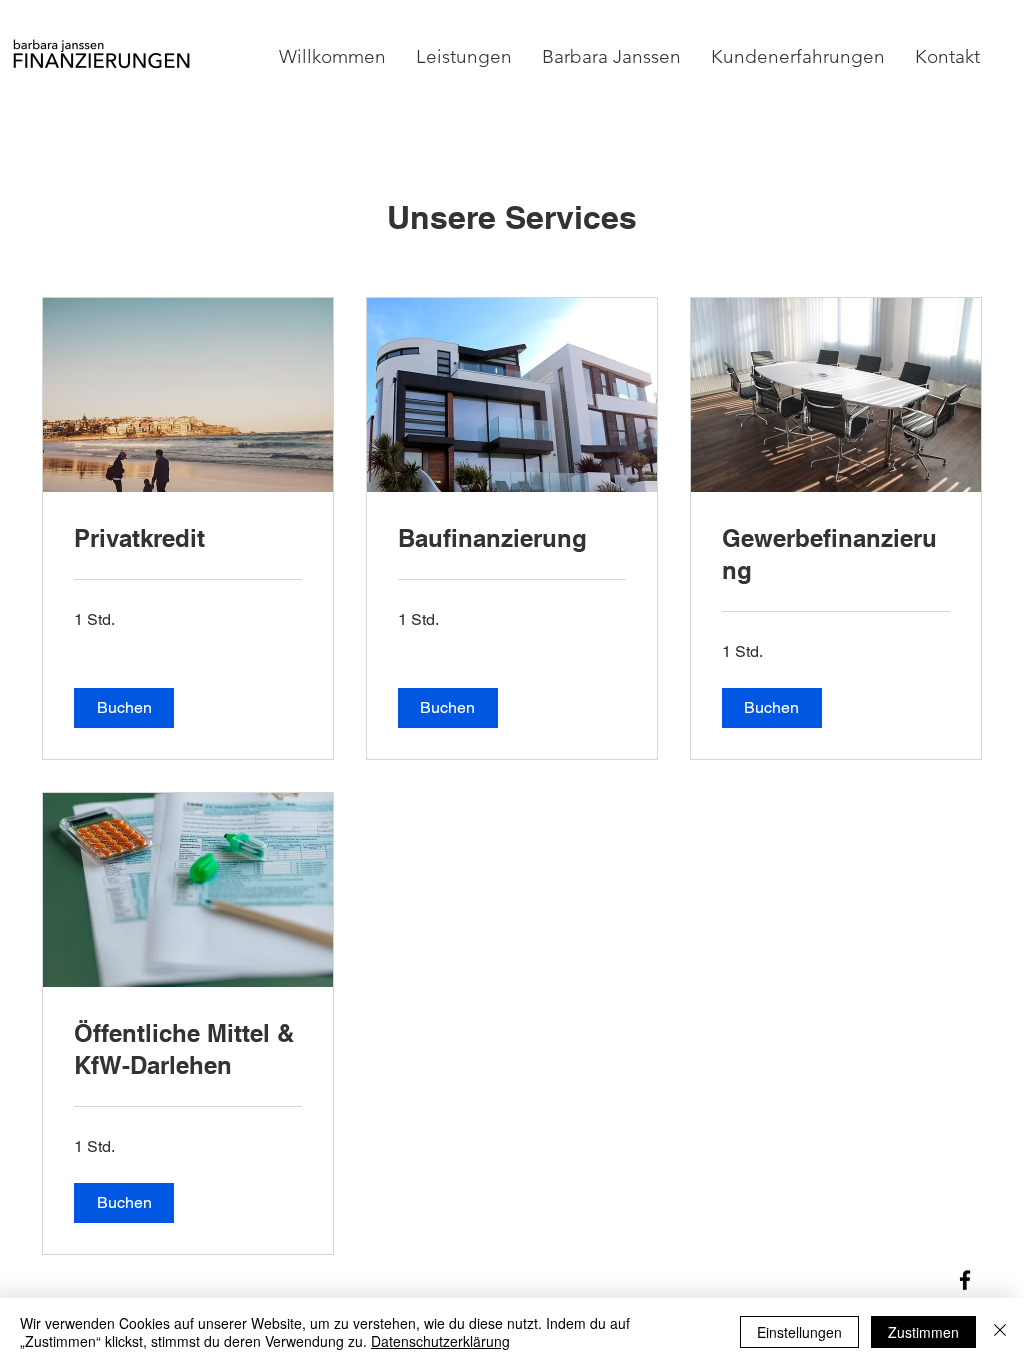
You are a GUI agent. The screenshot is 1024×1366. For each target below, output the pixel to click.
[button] (124, 708)
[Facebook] (965, 1280)
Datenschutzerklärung (440, 1341)
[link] (188, 539)
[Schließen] (1000, 1332)
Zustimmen (923, 1332)
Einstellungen (799, 1332)
